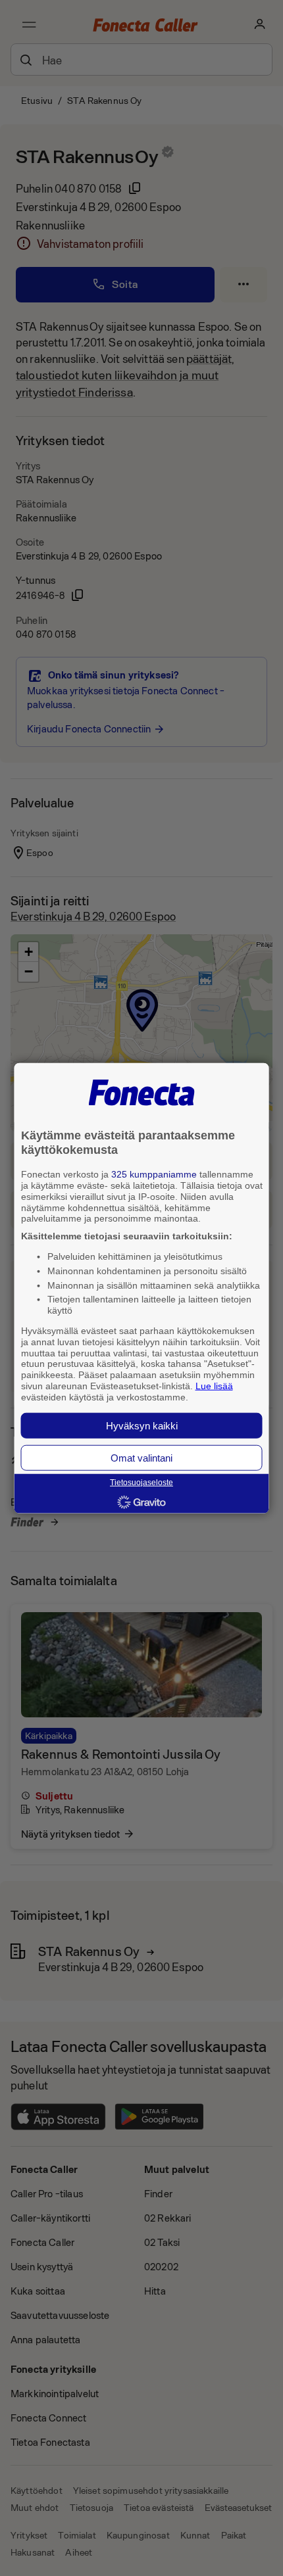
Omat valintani (141, 1457)
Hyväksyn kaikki (142, 1425)
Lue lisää (214, 1386)
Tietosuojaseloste (141, 1483)
